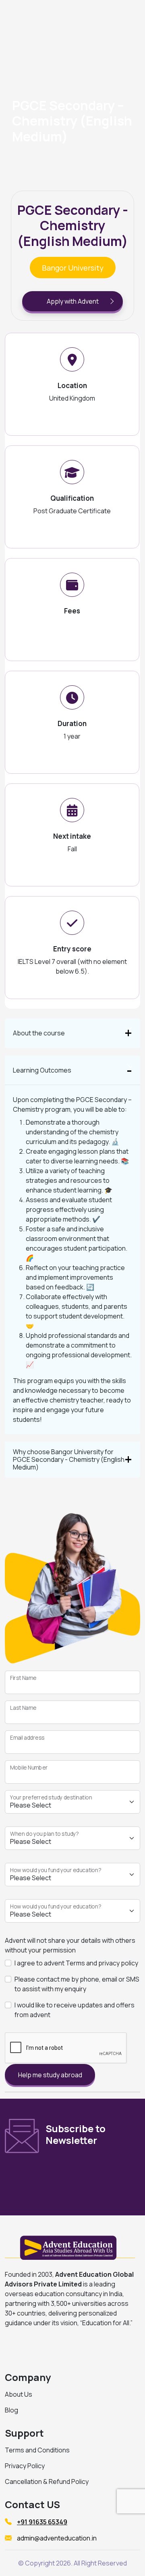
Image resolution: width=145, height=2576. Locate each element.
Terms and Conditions (37, 2450)
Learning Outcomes (42, 1070)
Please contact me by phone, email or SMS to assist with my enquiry (77, 1984)
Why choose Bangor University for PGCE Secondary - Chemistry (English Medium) (69, 1459)
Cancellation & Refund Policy (47, 2482)
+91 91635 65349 (42, 2522)
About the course (39, 1033)
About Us (19, 2394)
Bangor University (73, 268)
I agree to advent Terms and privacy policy (76, 1963)
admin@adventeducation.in (57, 2538)
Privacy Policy (25, 2466)
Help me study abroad (50, 2075)
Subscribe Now (92, 2179)
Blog (11, 2410)
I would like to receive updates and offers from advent (75, 2010)
